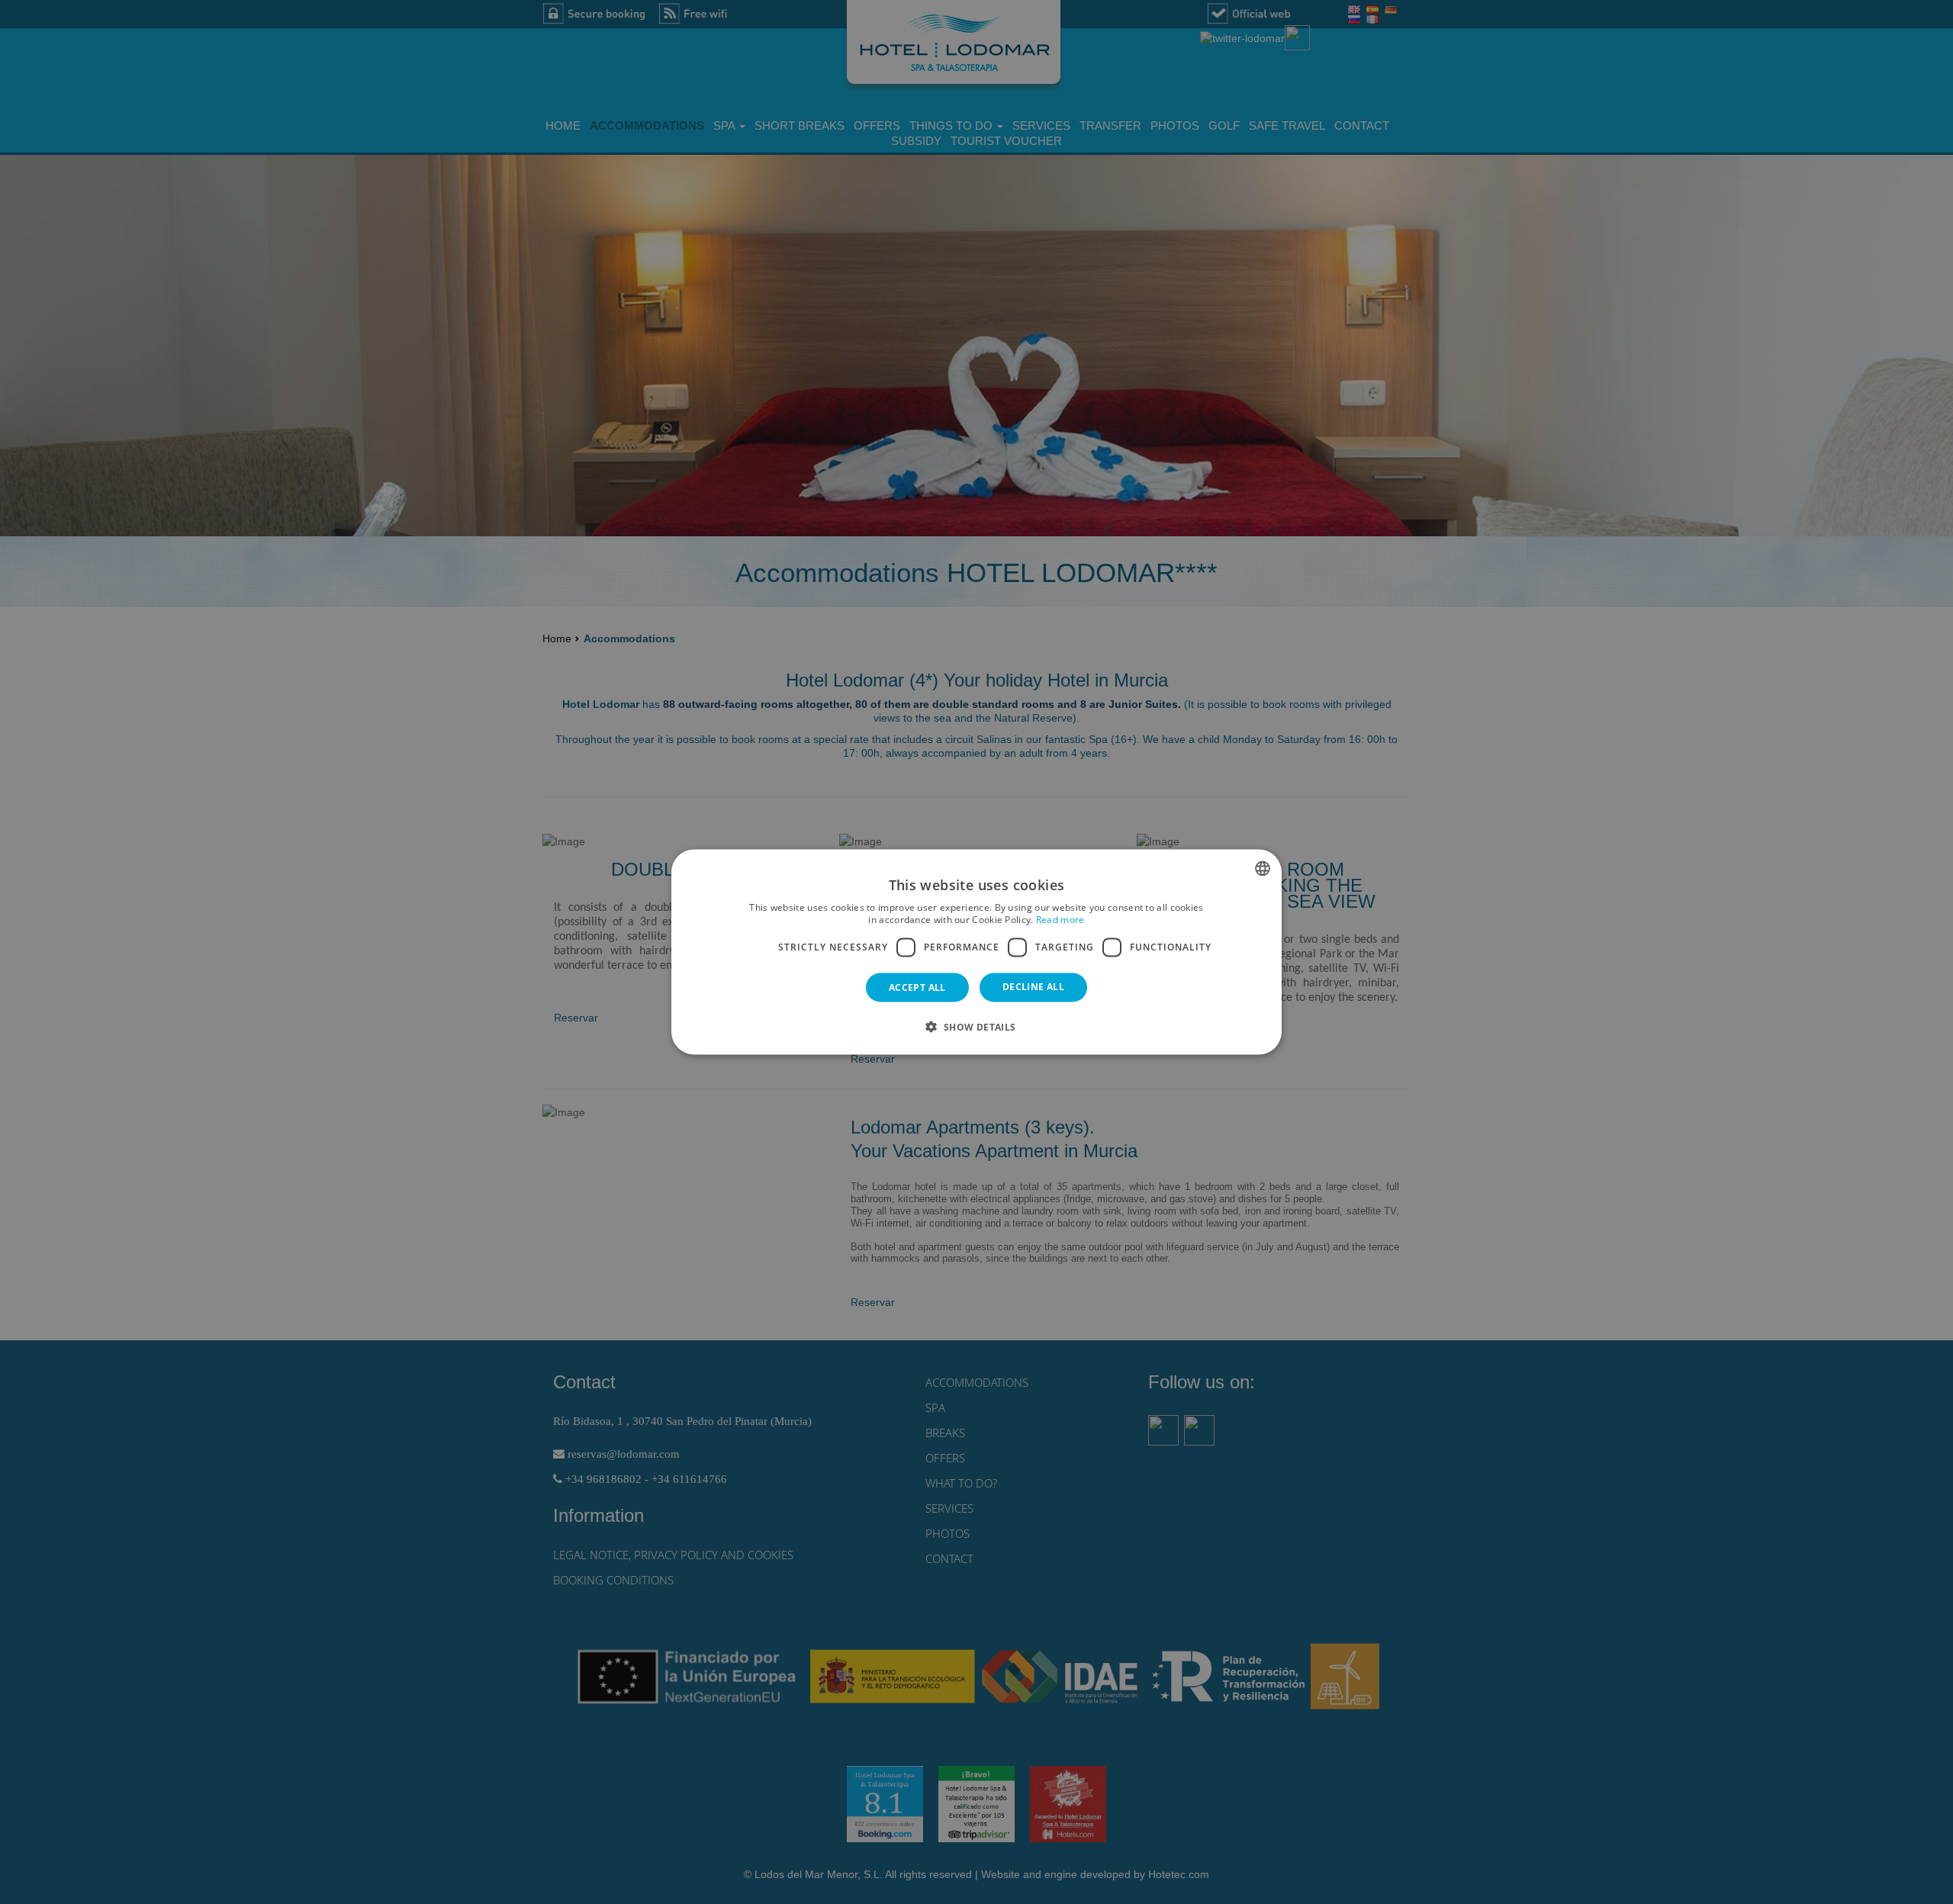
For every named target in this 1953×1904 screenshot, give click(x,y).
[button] (976, 1026)
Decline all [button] (1033, 986)
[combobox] (1263, 869)
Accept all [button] (917, 987)
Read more (1060, 920)
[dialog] (976, 952)
